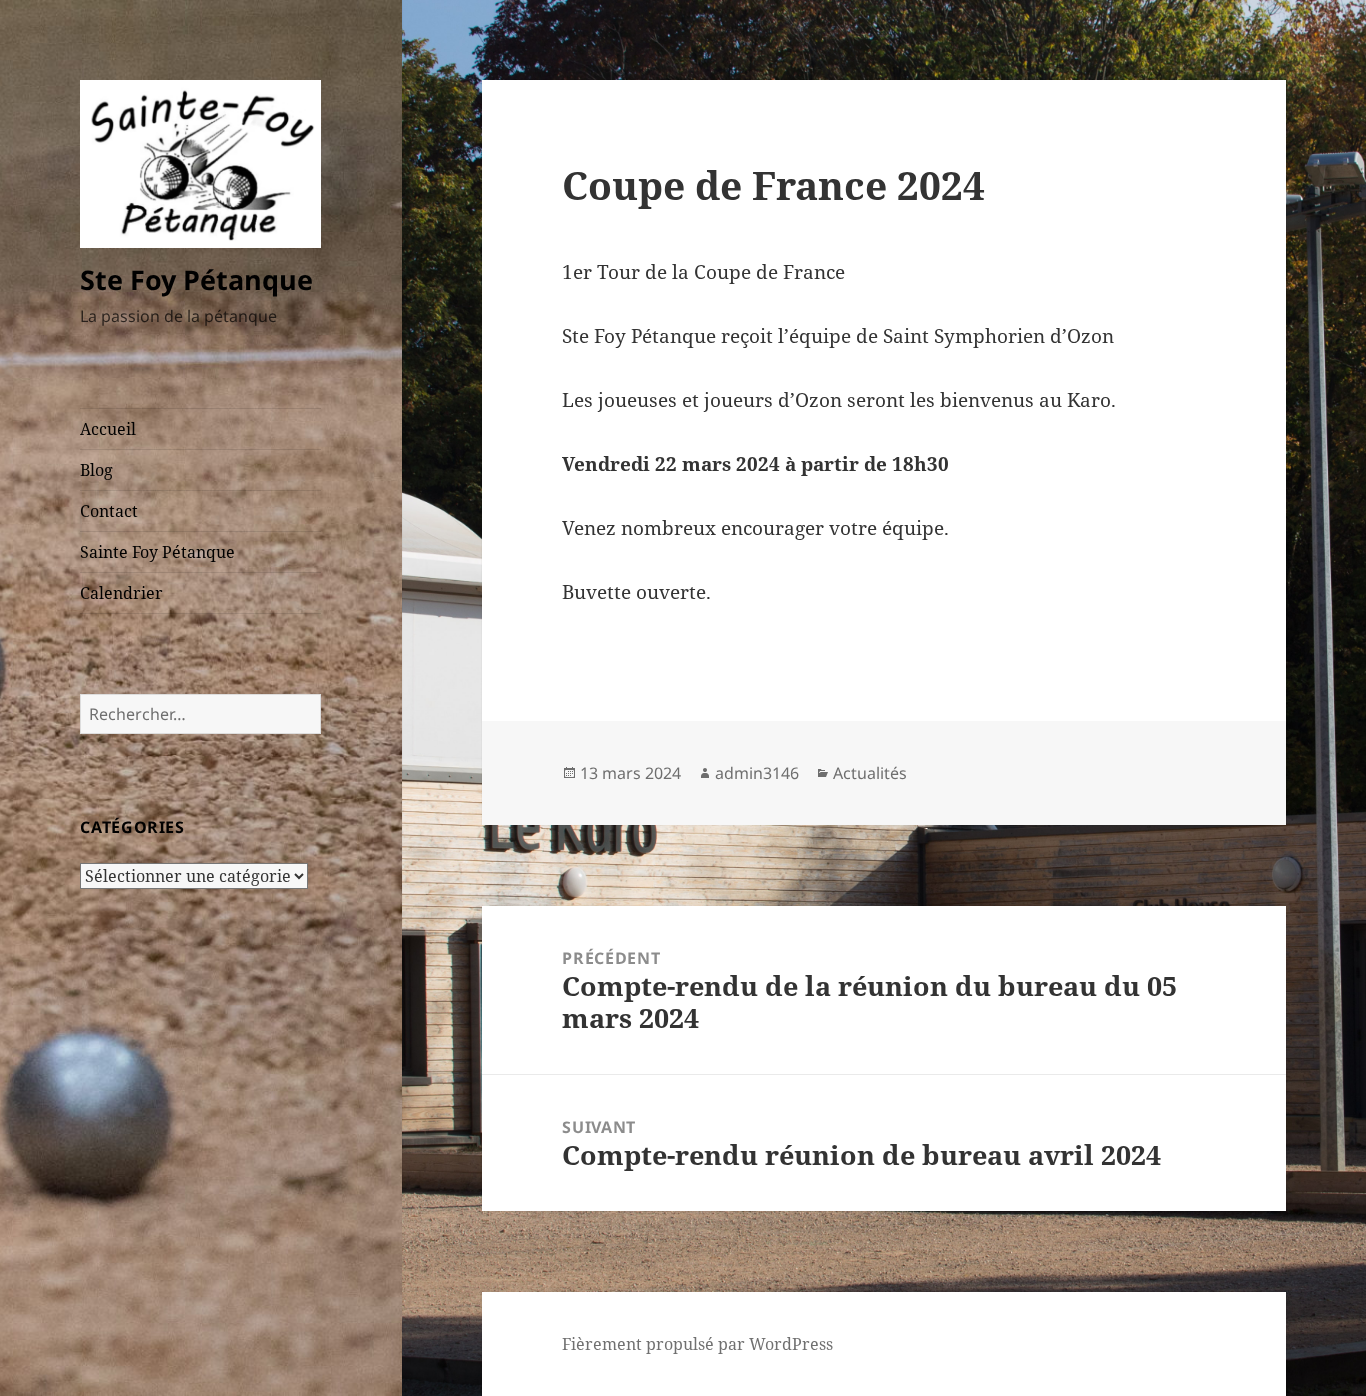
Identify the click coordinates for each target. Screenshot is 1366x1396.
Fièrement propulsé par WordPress (697, 1344)
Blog (96, 470)
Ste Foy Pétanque (196, 279)
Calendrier (121, 593)
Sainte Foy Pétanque (157, 552)
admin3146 (757, 773)
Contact (109, 511)
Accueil (108, 429)
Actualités (870, 773)
